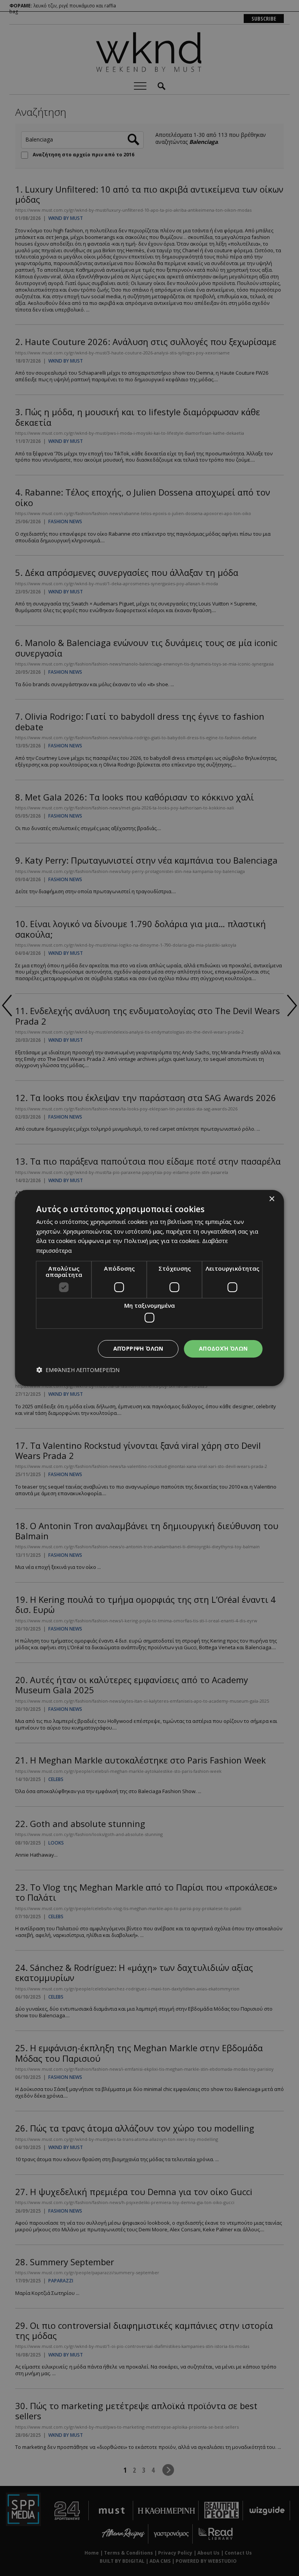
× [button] (272, 1199)
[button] (78, 1370)
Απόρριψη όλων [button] (138, 1348)
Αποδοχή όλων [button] (223, 1348)
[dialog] (149, 1288)
